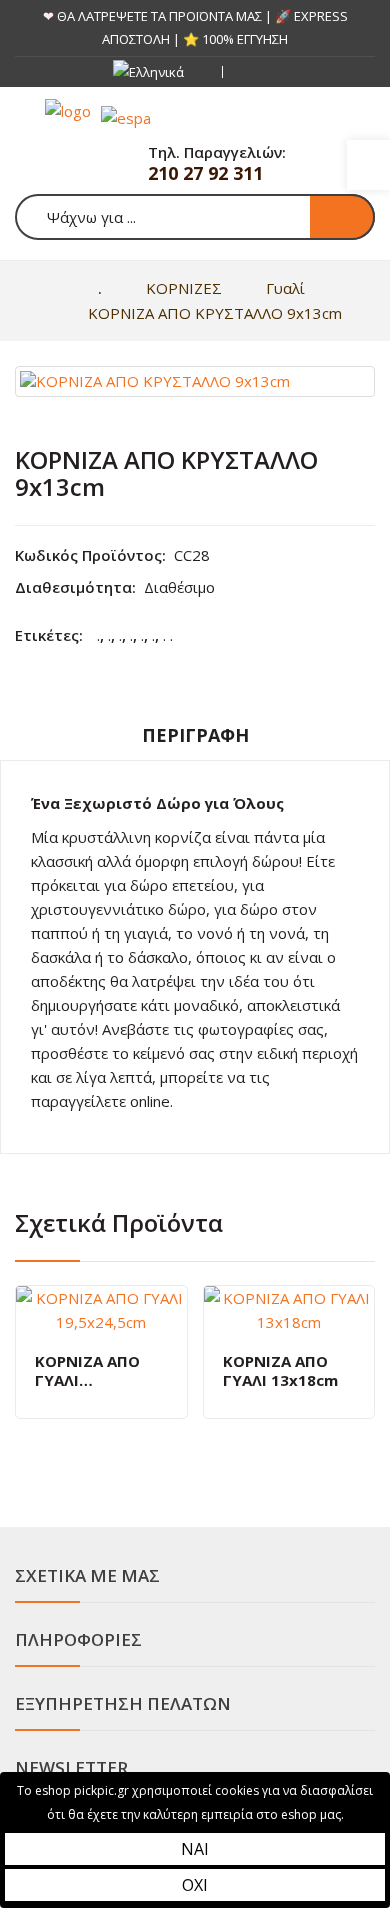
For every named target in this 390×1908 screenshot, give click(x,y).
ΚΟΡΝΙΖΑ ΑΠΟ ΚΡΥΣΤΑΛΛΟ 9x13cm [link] (215, 313)
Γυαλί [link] (285, 288)
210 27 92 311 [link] (205, 173)
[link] (368, 165)
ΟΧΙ (195, 1885)
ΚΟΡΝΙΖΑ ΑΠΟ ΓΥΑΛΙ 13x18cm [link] (280, 1371)
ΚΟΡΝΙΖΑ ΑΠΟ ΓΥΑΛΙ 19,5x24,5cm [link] (87, 1371)
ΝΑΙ (195, 1849)
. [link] (98, 635)
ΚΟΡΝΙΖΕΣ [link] (184, 288)
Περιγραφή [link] (195, 735)
